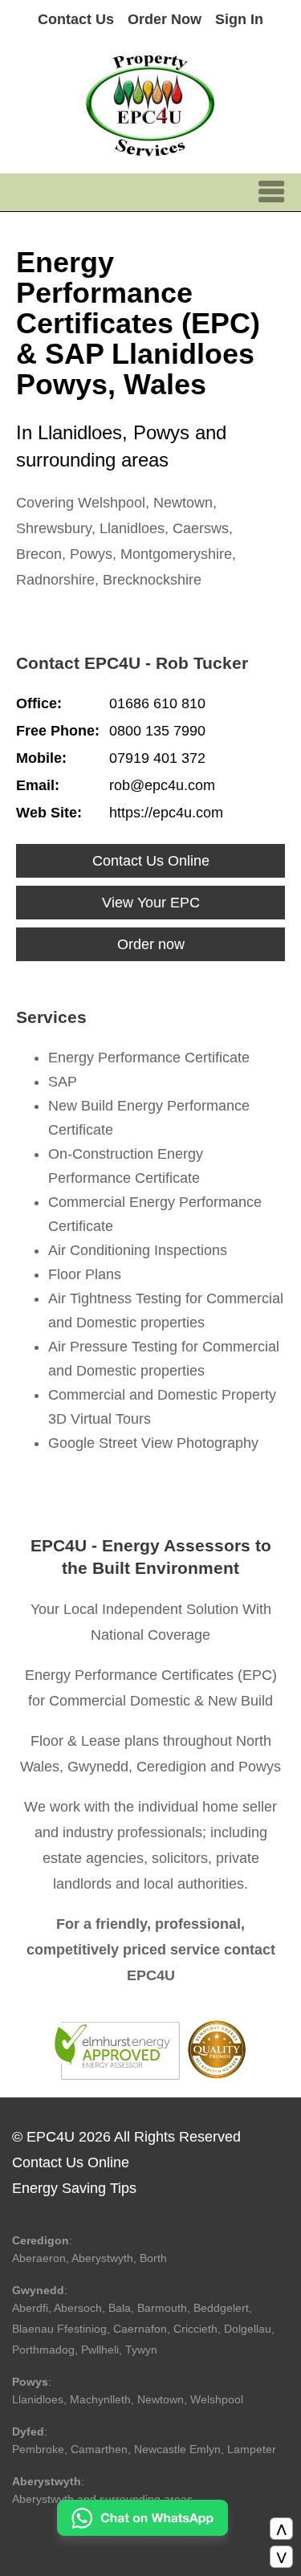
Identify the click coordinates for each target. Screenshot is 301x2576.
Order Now (165, 19)
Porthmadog (43, 2350)
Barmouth (162, 2308)
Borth (153, 2258)
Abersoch (78, 2308)
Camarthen (99, 2449)
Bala (120, 2308)
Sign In (239, 19)
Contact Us (76, 19)
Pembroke (38, 2449)
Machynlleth (100, 2399)
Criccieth (195, 2329)
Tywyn (141, 2350)
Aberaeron (39, 2258)
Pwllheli (100, 2350)
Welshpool (217, 2399)
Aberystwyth (102, 2258)
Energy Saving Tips (74, 2188)
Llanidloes (38, 2399)
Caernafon (140, 2329)
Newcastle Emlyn (177, 2449)
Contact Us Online (151, 861)
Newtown (161, 2399)
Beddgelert (221, 2308)
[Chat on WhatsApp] (142, 2531)
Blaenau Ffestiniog (59, 2329)
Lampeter (252, 2449)
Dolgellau (248, 2329)
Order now (151, 944)
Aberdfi (30, 2308)
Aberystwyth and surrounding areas (102, 2499)
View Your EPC (151, 903)
